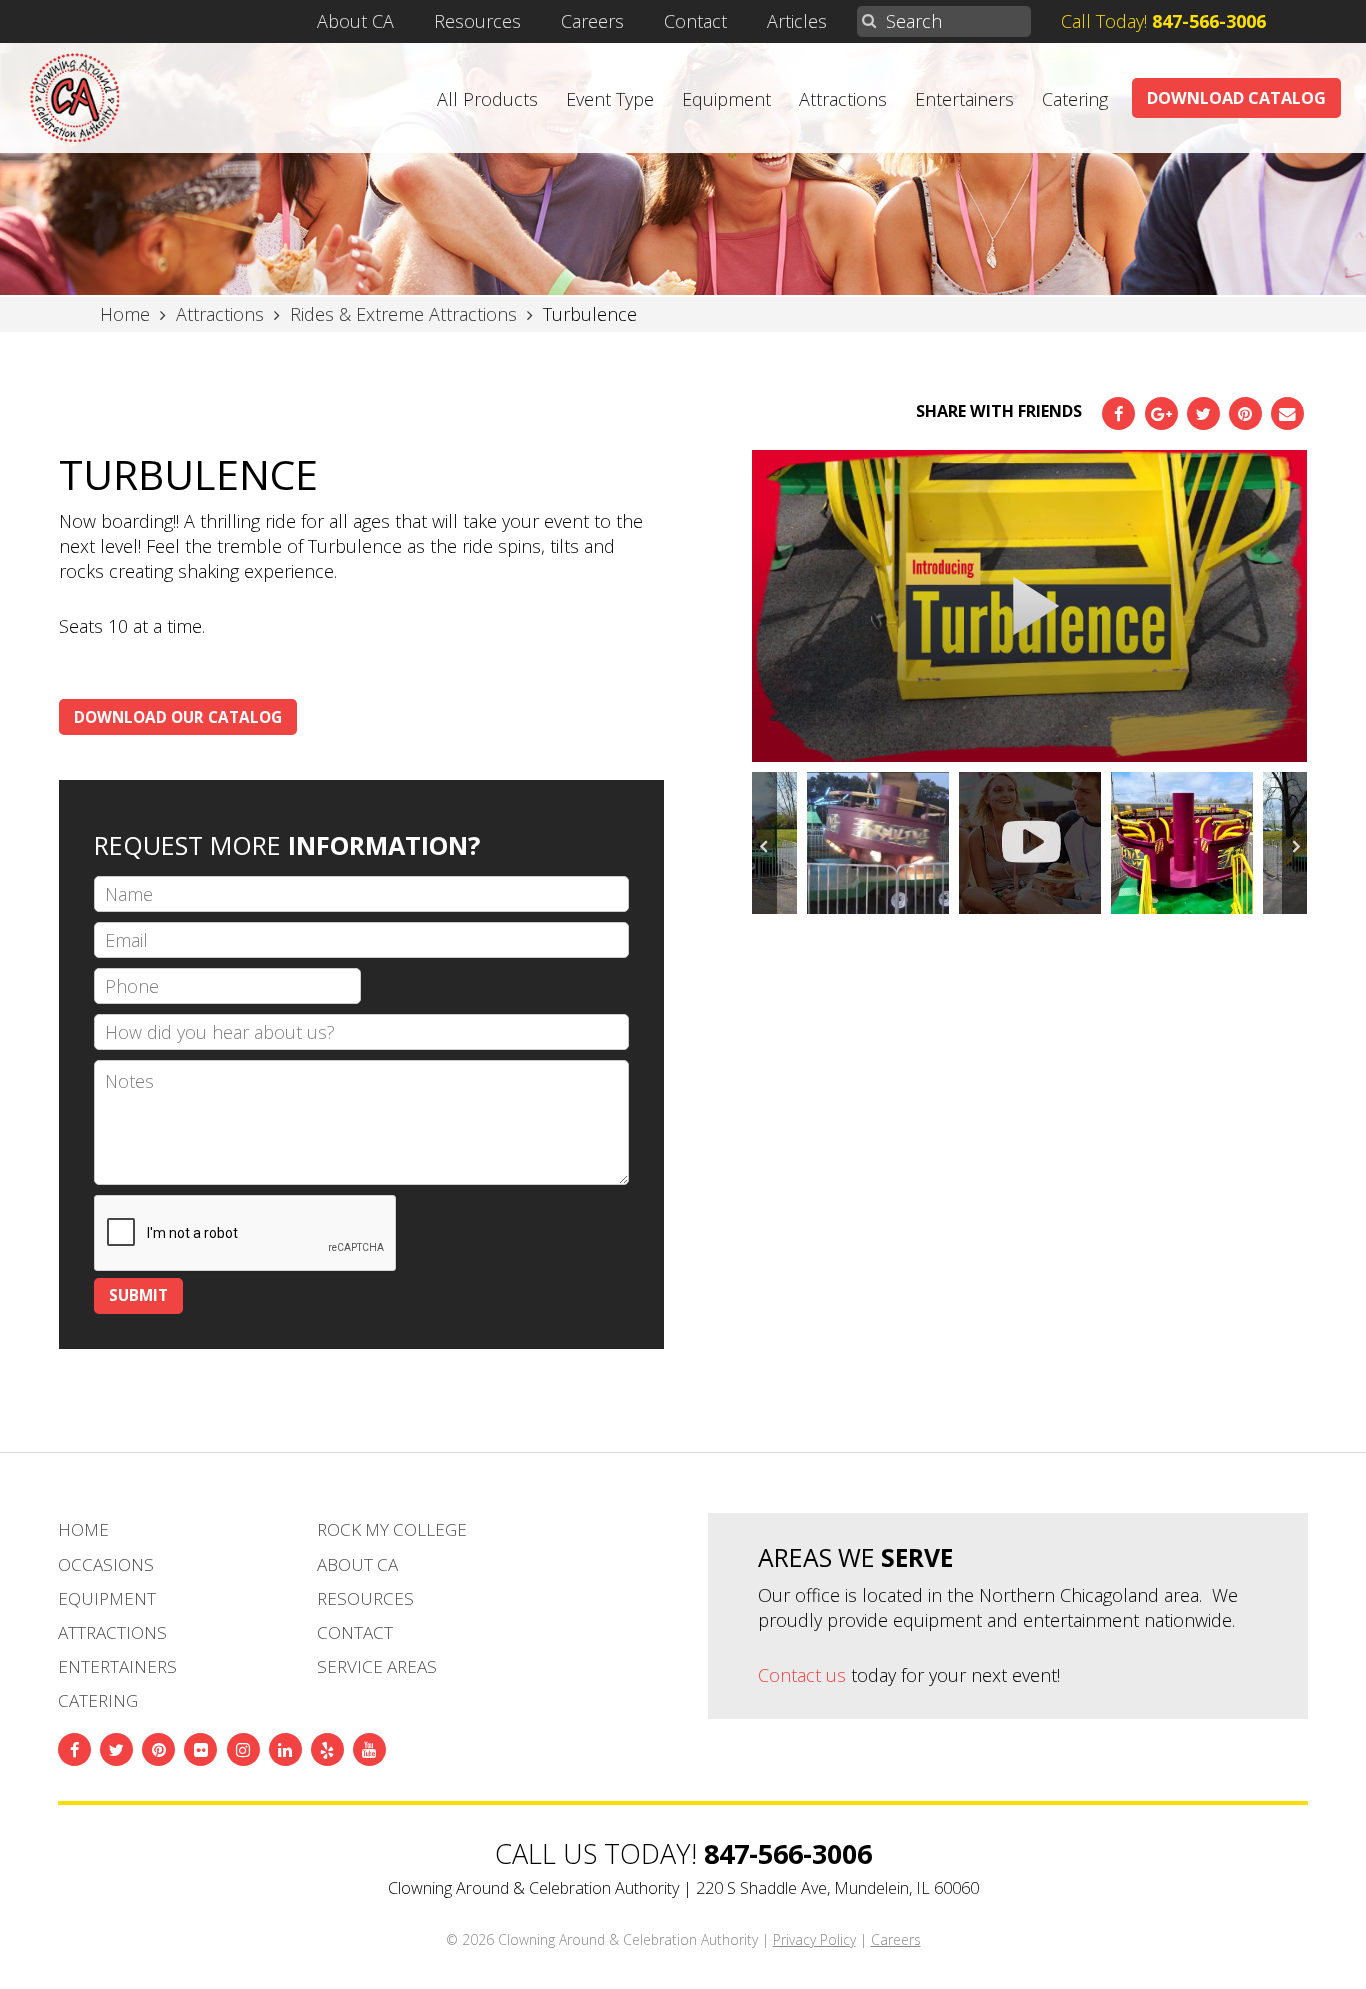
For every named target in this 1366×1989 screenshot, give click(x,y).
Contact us (802, 1675)
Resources (477, 21)
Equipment (726, 99)
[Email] (1287, 413)
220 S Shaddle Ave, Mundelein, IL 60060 (837, 1888)
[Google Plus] (1161, 413)
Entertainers (964, 99)
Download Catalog (1236, 98)
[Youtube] (369, 1749)
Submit (138, 1295)
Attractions (843, 99)
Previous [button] (764, 843)
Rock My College (392, 1529)
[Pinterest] (1245, 413)
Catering (1075, 99)
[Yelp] (327, 1749)
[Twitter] (1203, 413)
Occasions (106, 1564)
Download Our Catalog (178, 717)
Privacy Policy (814, 1939)
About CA (355, 21)
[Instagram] (243, 1749)
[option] (1030, 606)
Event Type (610, 99)
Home (83, 1529)
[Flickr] (200, 1749)
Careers (592, 21)
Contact (695, 21)
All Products (487, 99)
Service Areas (377, 1666)
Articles (797, 21)
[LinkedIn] (285, 1749)
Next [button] (1294, 843)
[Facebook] (1118, 413)
